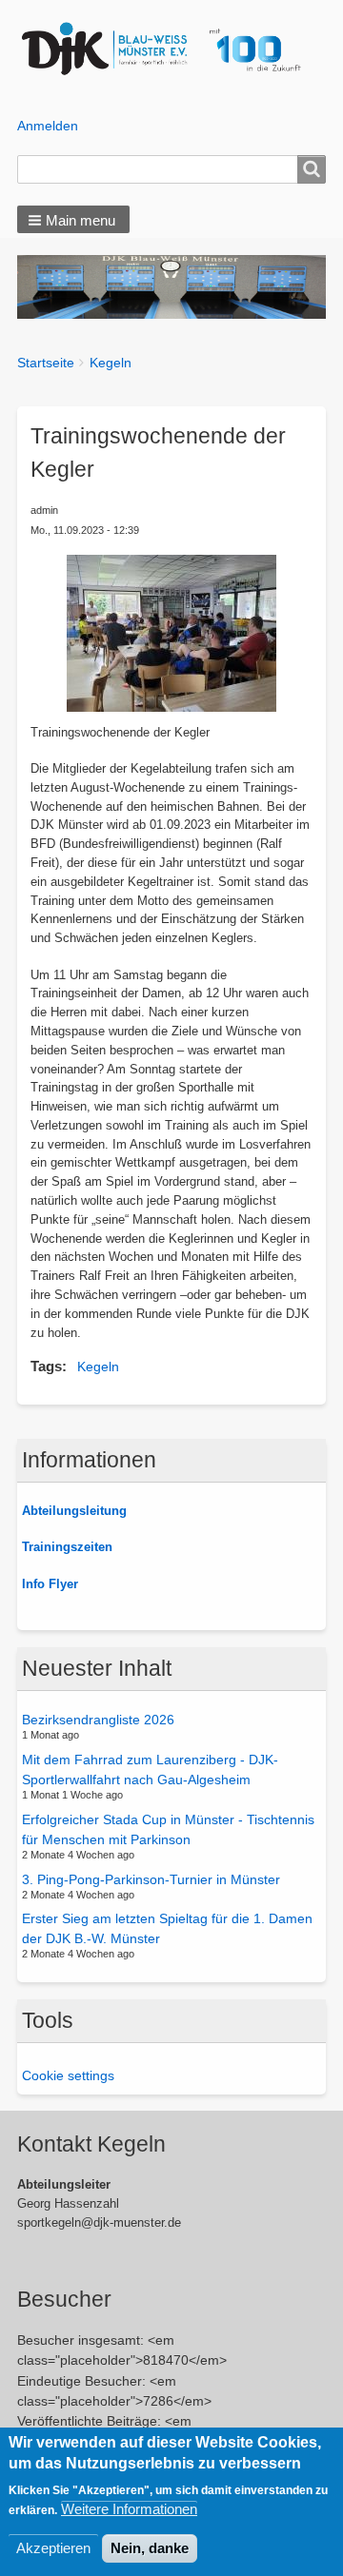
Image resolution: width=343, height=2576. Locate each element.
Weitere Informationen (129, 2509)
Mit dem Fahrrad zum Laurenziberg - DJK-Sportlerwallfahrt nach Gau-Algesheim (150, 1770)
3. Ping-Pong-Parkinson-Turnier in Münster (151, 1878)
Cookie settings (68, 2075)
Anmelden (48, 126)
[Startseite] (172, 49)
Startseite (46, 363)
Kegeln (111, 363)
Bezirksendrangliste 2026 (98, 1720)
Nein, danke (150, 2548)
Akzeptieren (53, 2548)
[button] (73, 219)
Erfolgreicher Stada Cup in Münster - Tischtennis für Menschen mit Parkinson (168, 1829)
